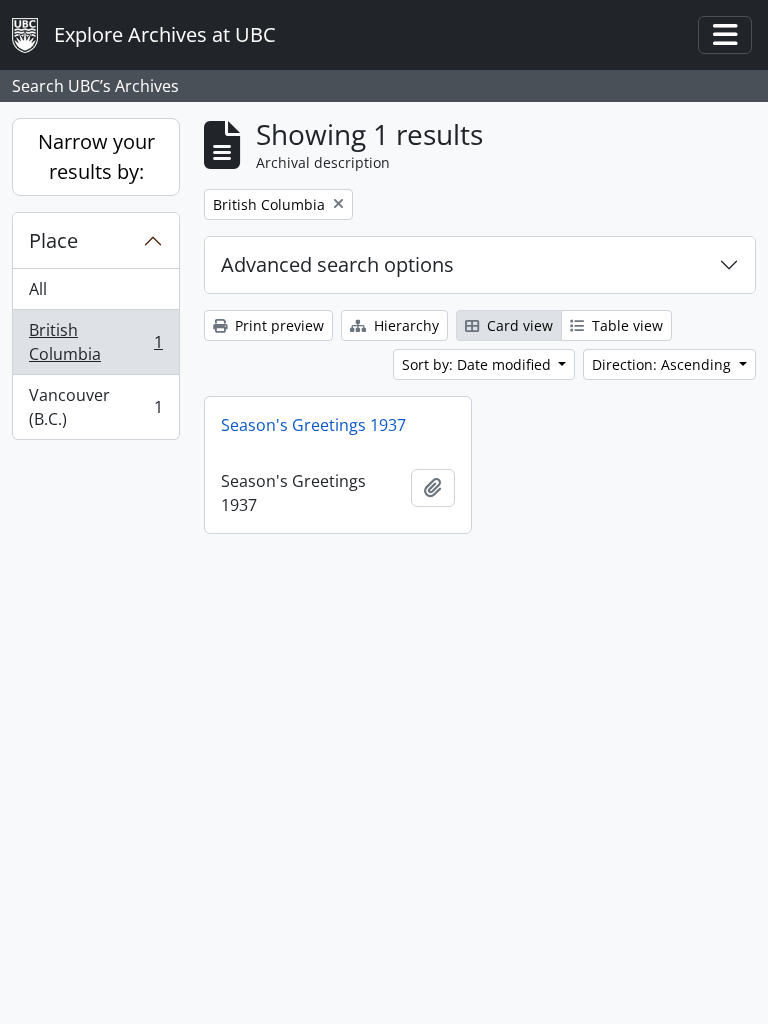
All (38, 289)
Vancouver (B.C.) (95, 407)
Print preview (277, 325)
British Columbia (95, 342)
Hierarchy (404, 325)
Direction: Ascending (663, 364)
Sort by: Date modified (478, 364)
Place (53, 240)
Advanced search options (337, 264)
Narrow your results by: (96, 156)
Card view (518, 325)
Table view (625, 325)
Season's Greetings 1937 (313, 425)
